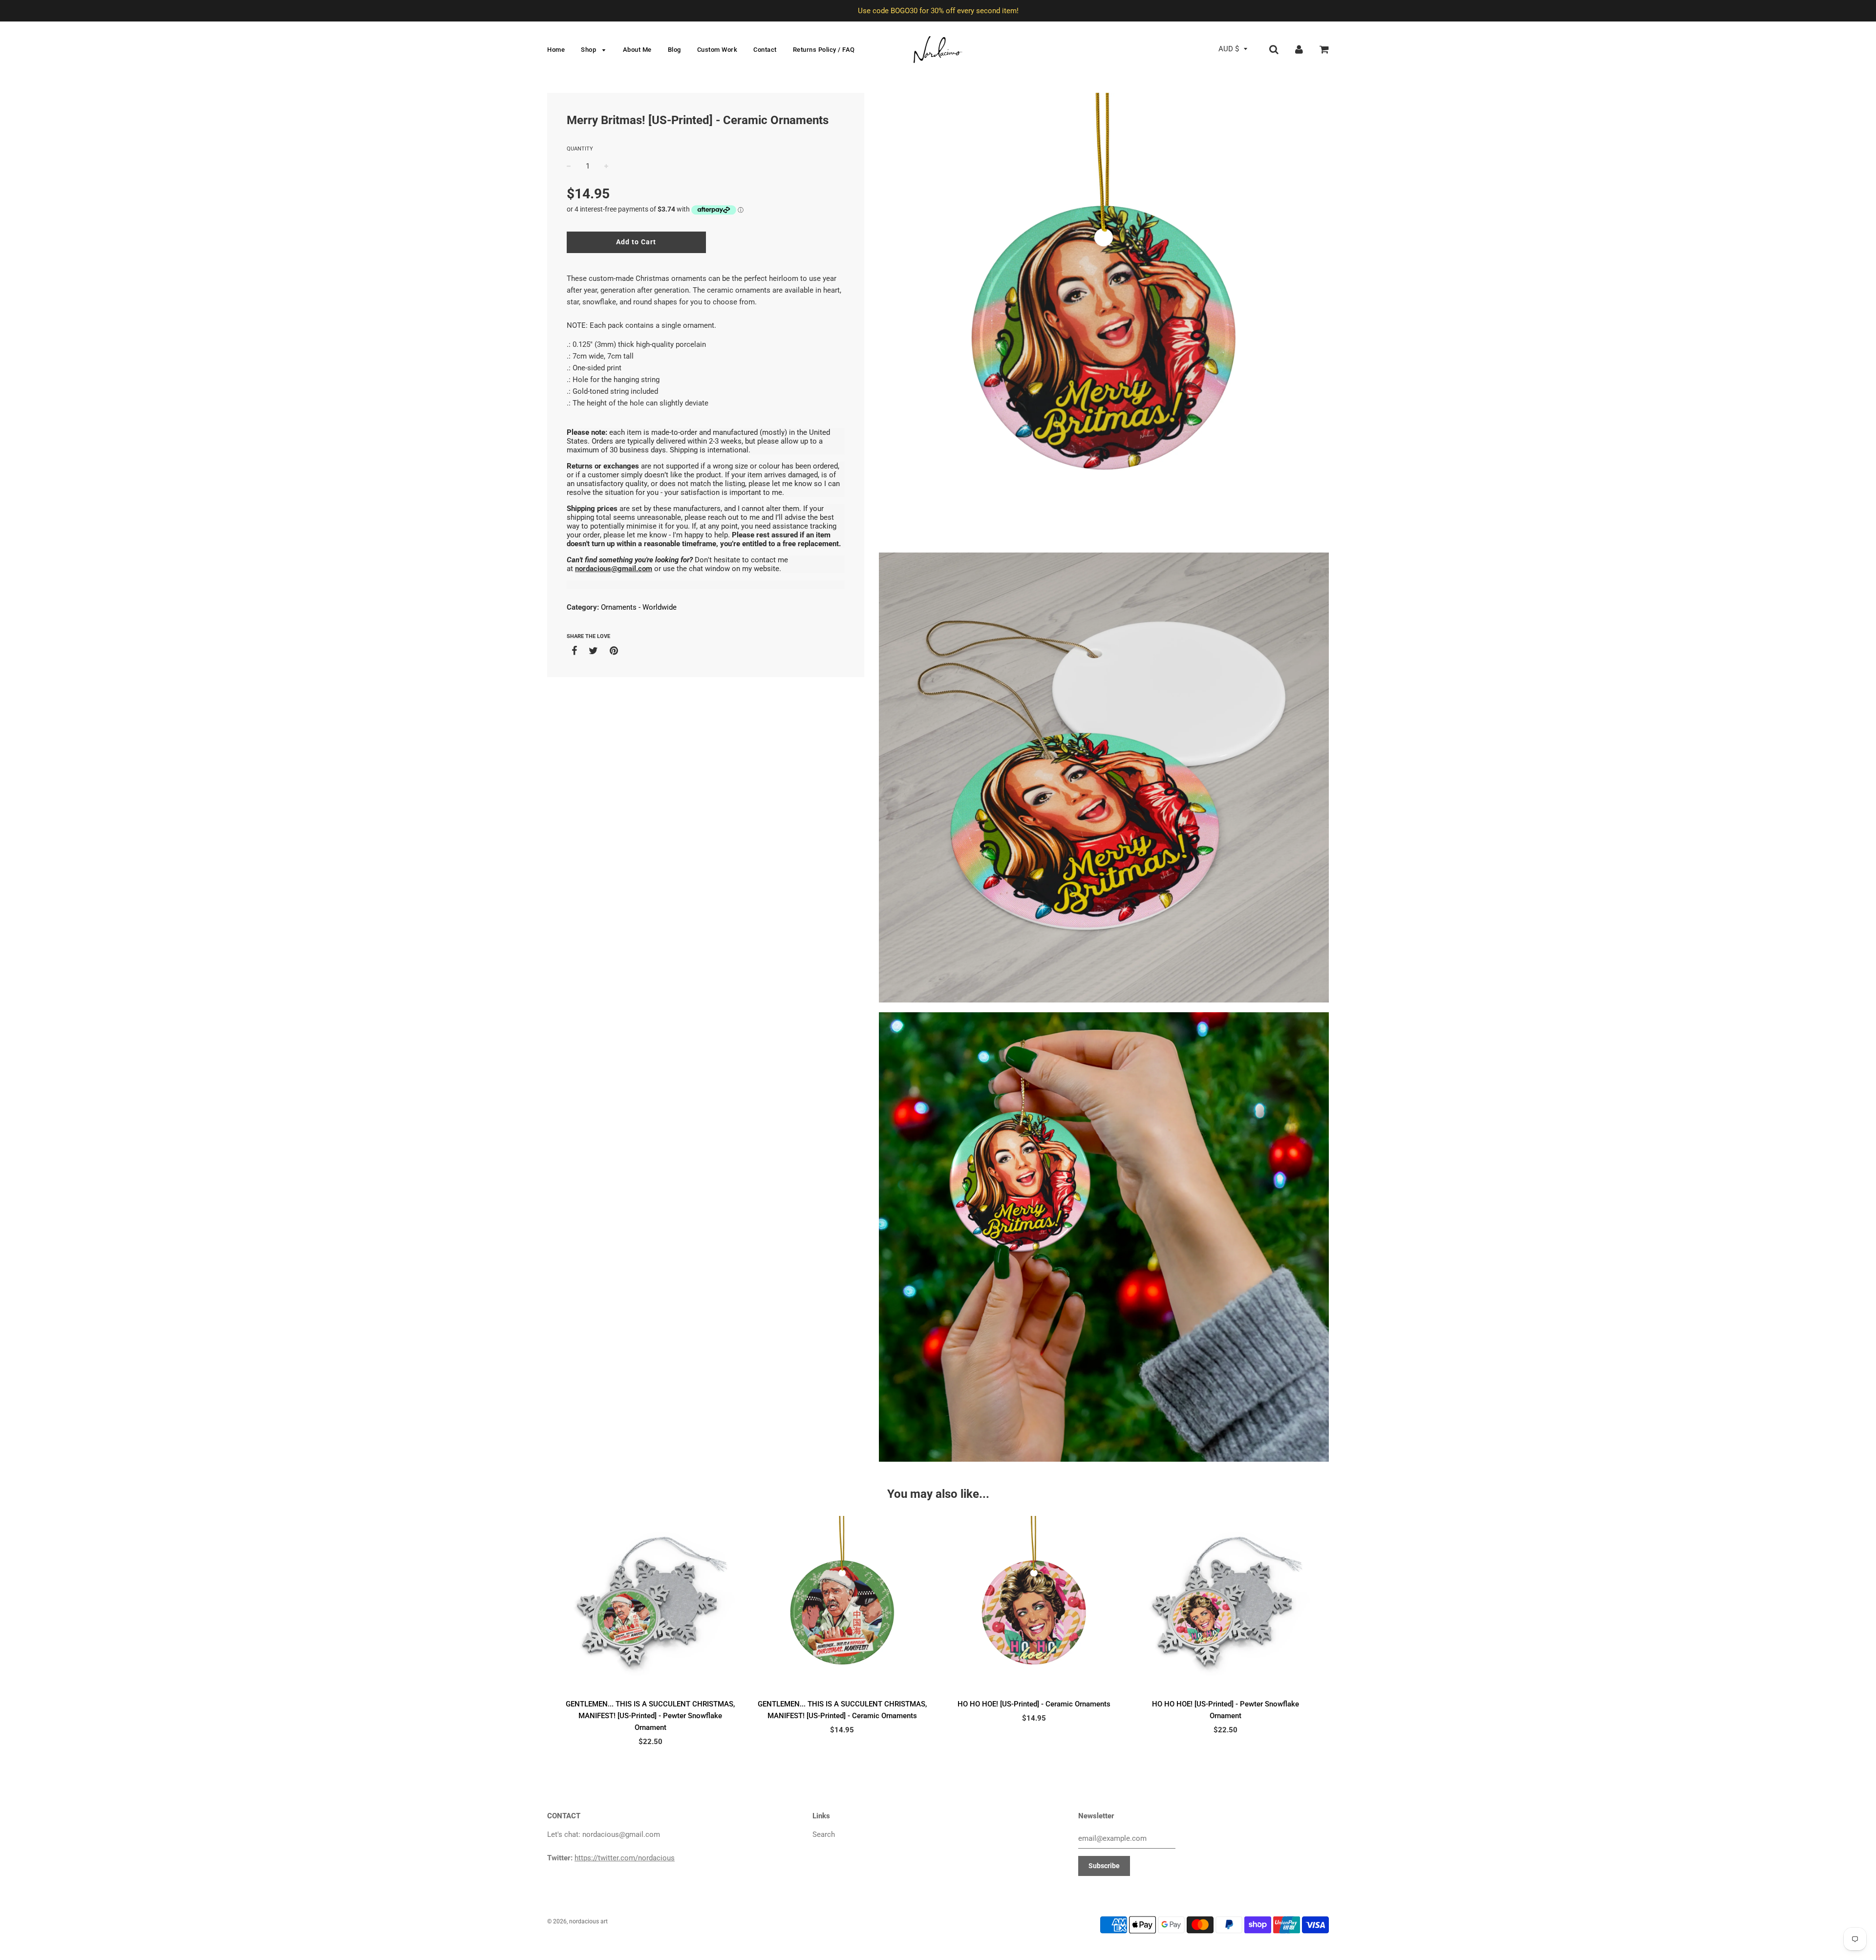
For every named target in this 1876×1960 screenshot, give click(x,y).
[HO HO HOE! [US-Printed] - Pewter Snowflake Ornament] (1226, 1605)
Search (824, 1834)
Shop (589, 50)
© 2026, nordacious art (577, 1921)
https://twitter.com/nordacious (625, 1858)
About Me (637, 50)
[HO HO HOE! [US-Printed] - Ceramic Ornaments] (1034, 1605)
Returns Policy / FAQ (824, 50)
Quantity (580, 149)
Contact (765, 50)
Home (556, 50)
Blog (674, 50)
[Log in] (1299, 49)
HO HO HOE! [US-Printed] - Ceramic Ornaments (1034, 1704)
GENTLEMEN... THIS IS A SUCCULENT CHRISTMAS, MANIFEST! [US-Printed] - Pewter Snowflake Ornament (650, 1716)
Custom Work (717, 50)
